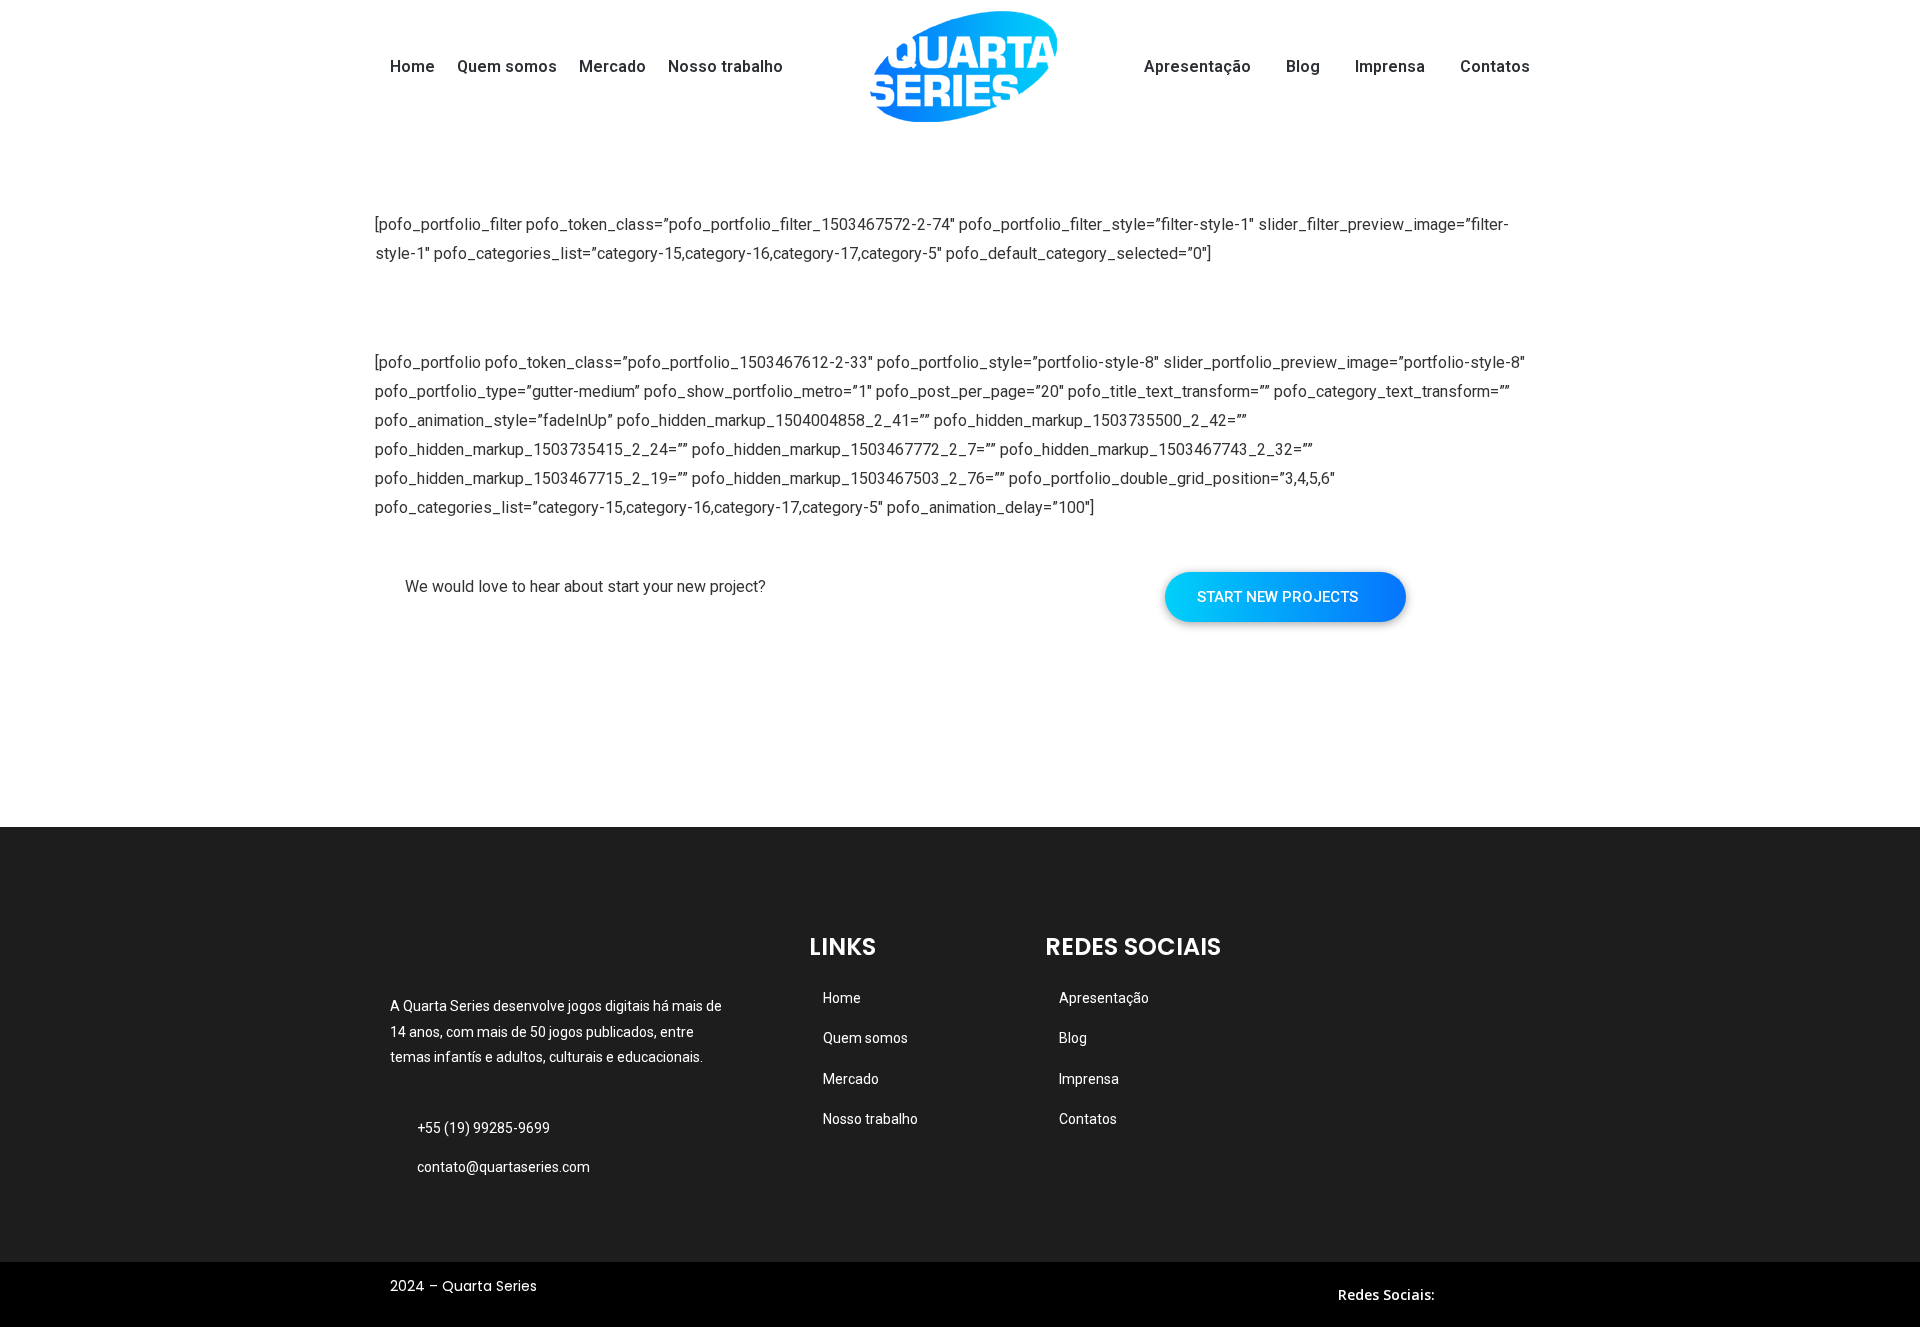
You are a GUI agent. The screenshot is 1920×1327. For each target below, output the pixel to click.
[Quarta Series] (963, 67)
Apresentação (1197, 66)
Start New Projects (1279, 597)
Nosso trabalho (725, 66)
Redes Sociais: (1386, 1294)
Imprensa (1390, 66)
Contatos (1495, 66)
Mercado (612, 66)
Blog (1303, 66)
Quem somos (507, 66)
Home (412, 66)
